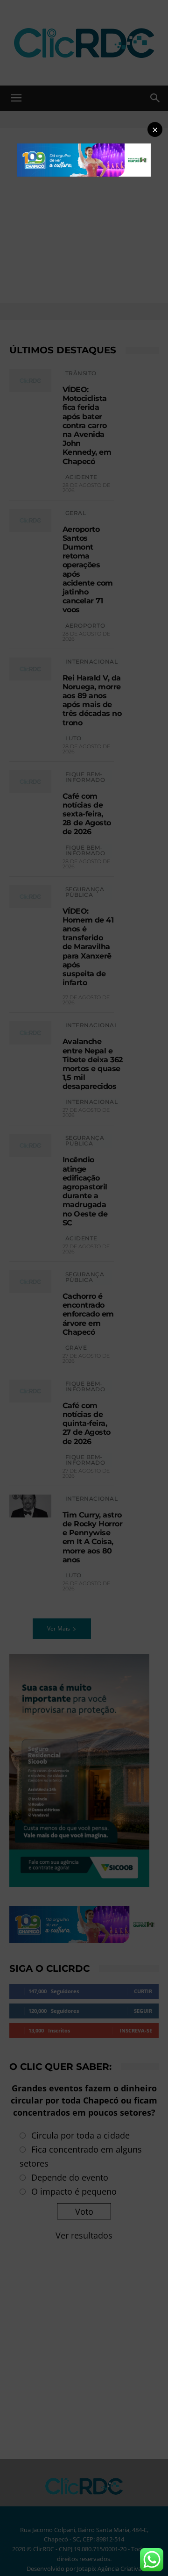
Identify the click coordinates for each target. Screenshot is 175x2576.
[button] (155, 129)
